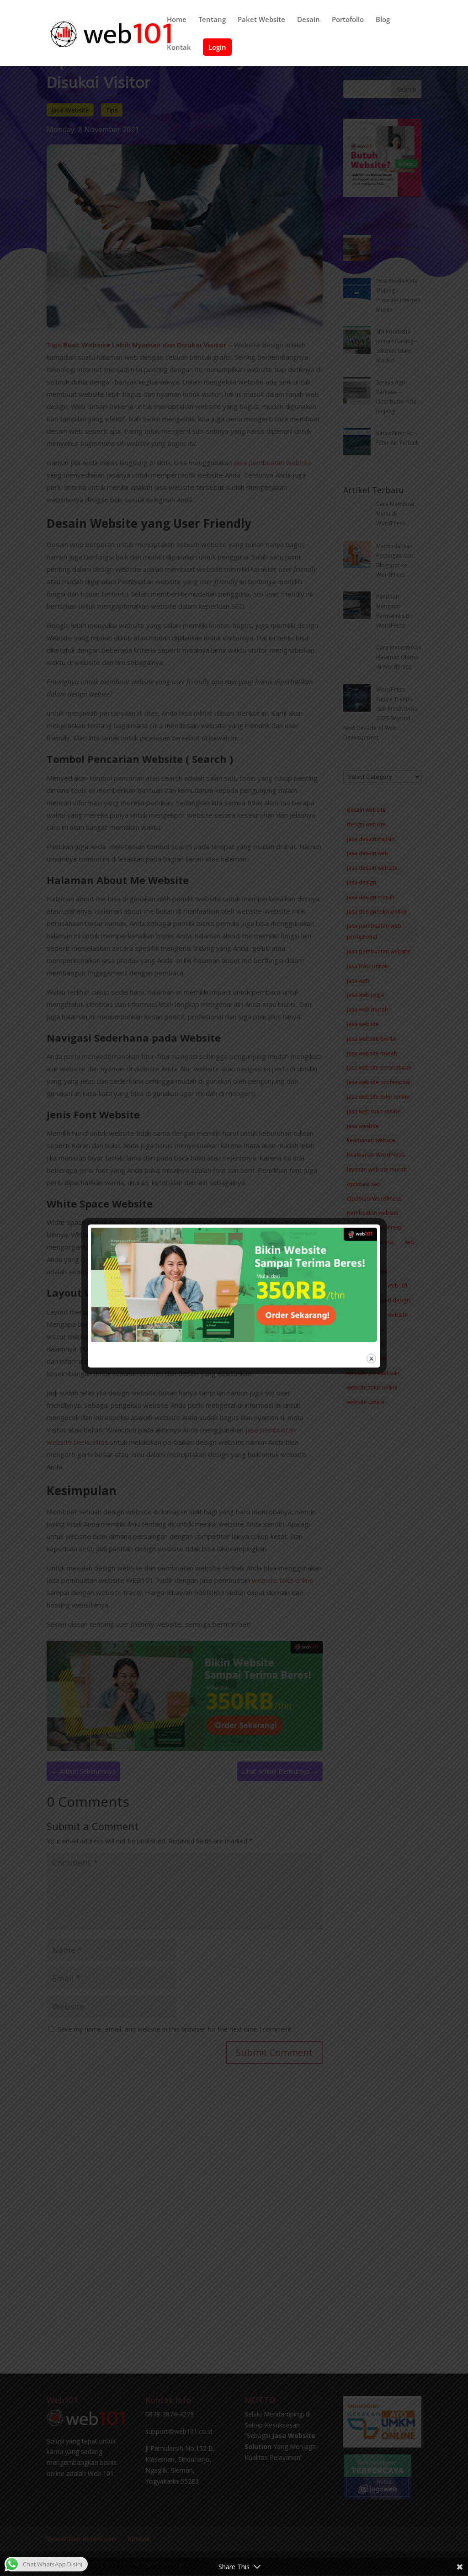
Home (177, 20)
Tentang (212, 20)
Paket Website (261, 20)
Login (217, 47)
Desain (308, 20)
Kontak (179, 48)
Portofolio (348, 20)
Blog (383, 20)
